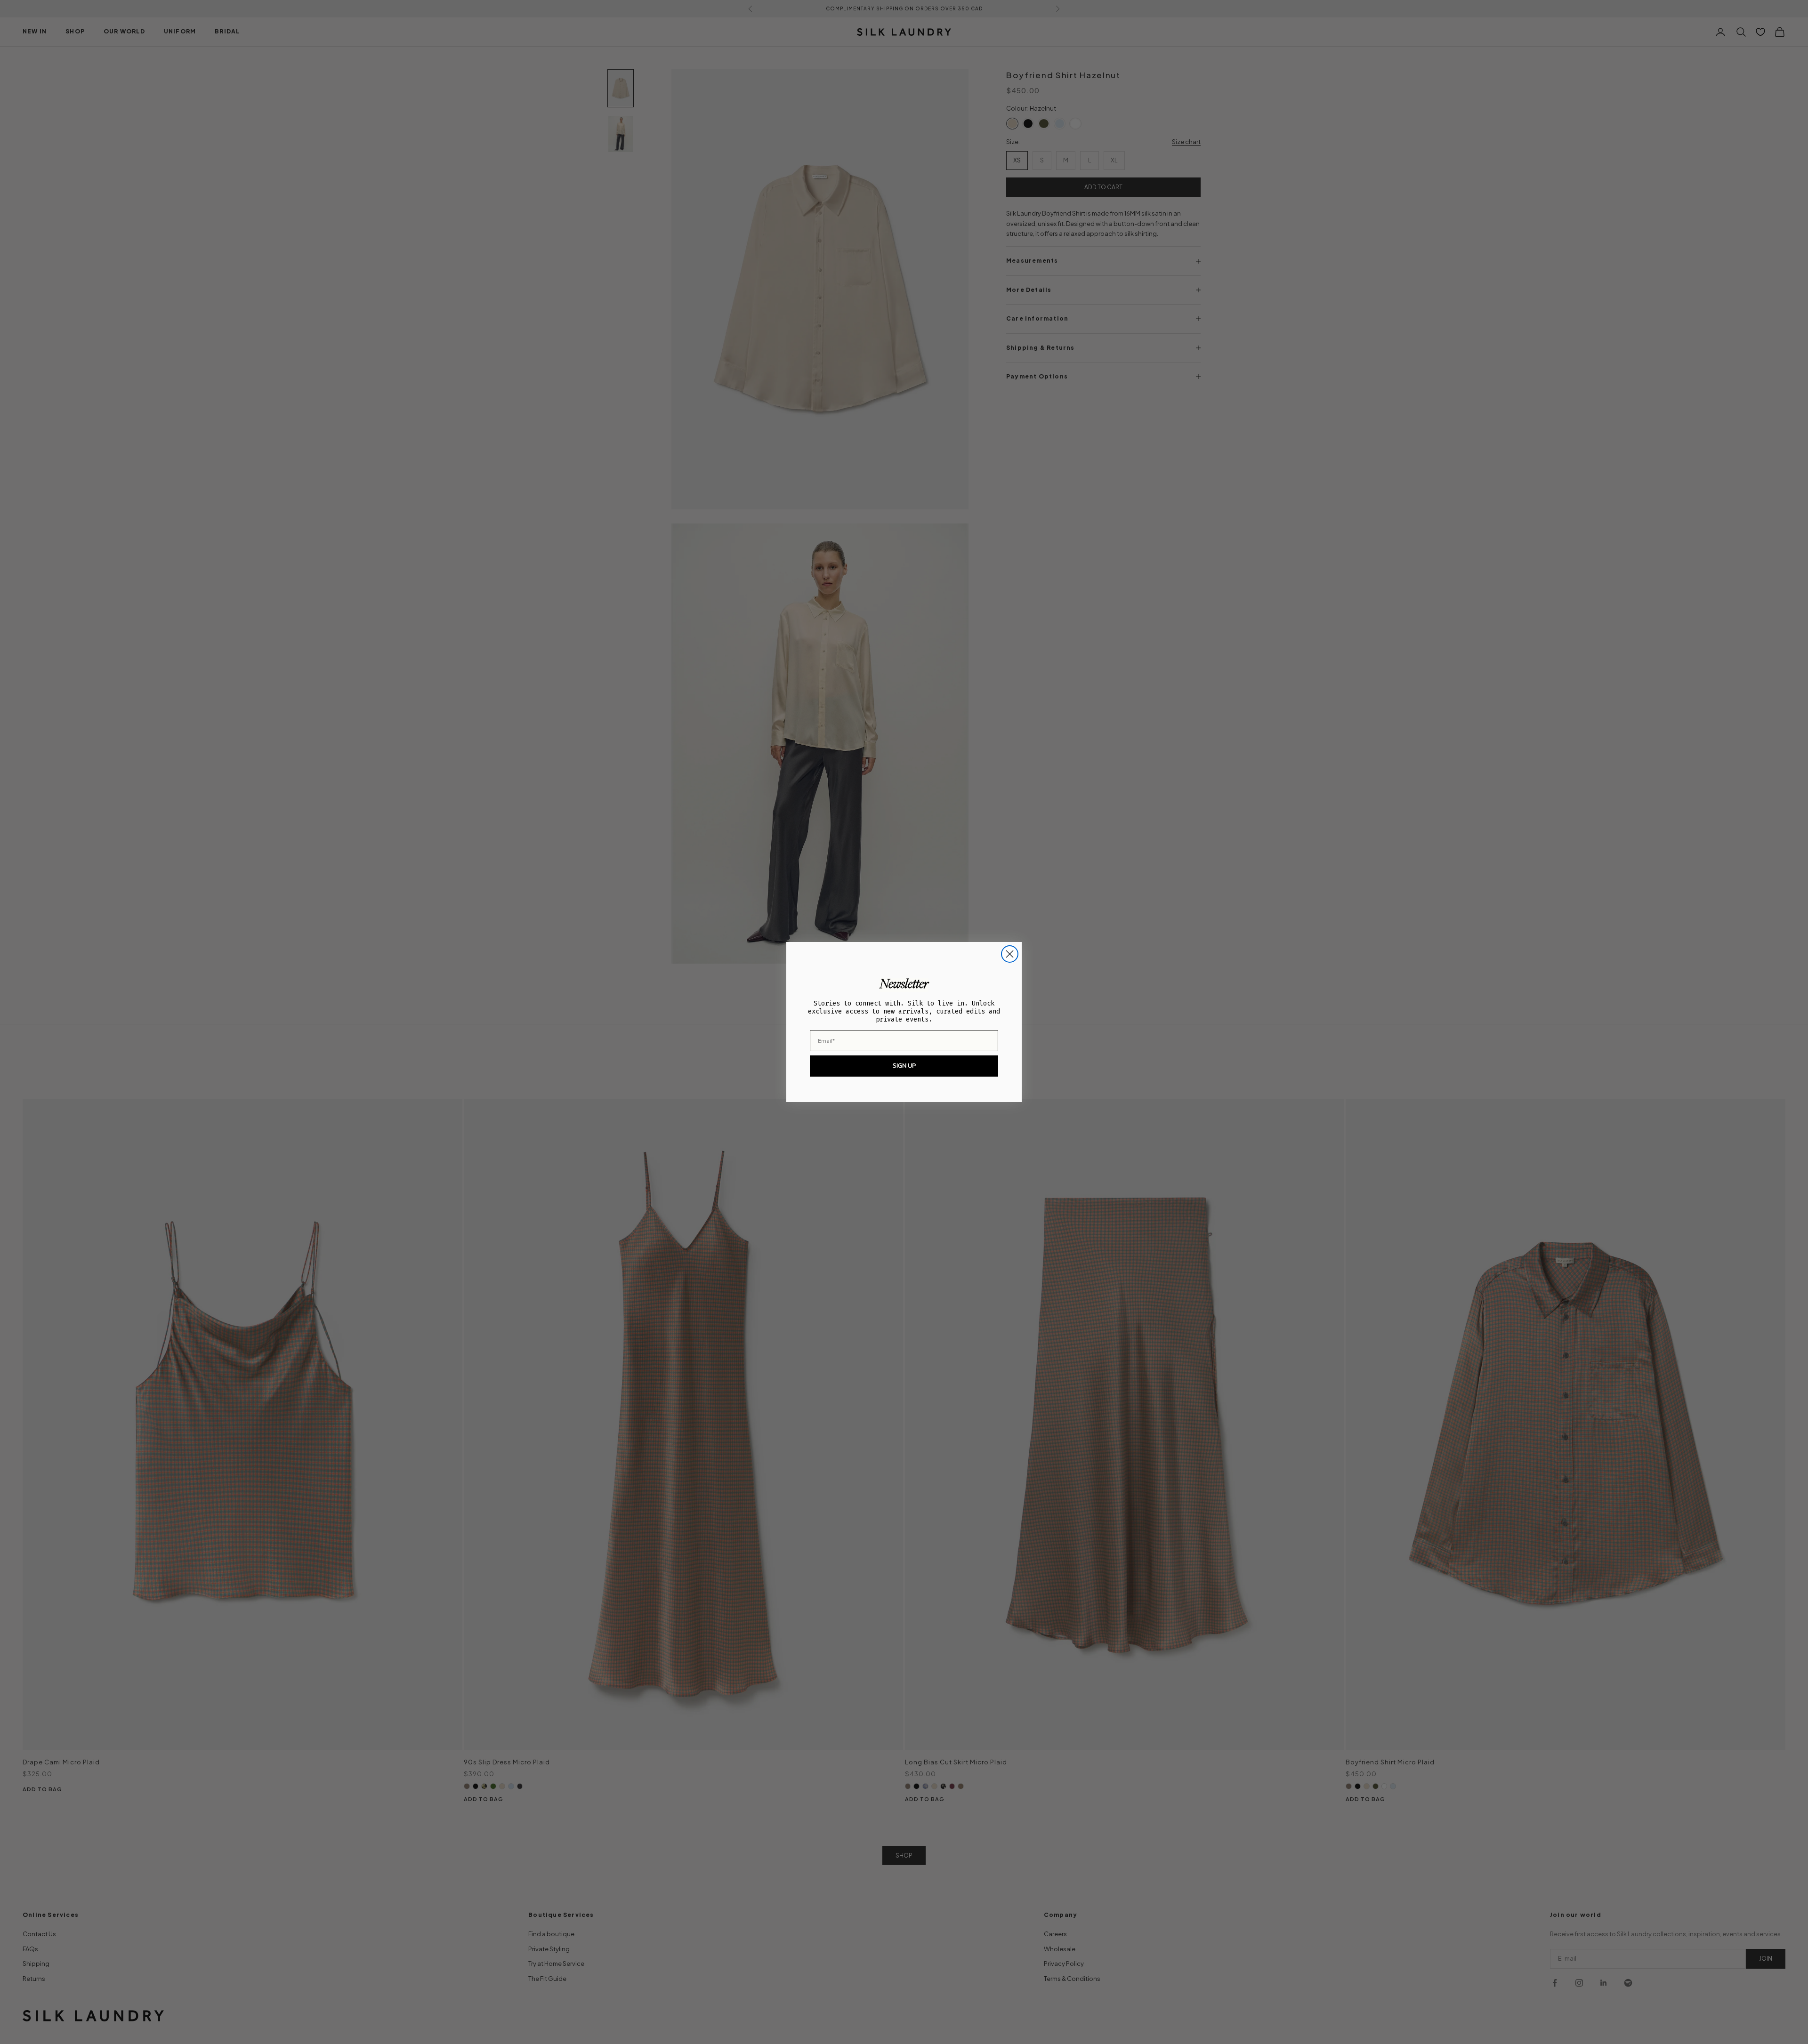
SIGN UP (904, 1066)
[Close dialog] (1010, 954)
